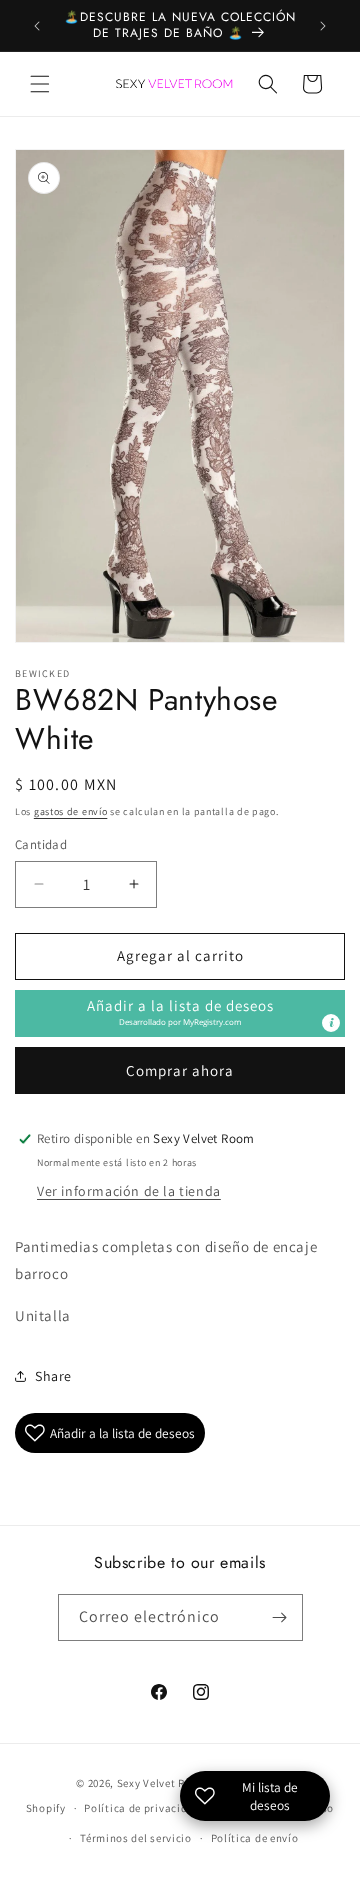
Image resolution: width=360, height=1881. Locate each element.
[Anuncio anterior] (37, 26)
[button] (40, 84)
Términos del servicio (136, 1838)
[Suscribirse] (280, 1617)
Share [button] (53, 1376)
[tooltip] (331, 1023)
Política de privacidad (142, 1808)
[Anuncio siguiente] (323, 26)
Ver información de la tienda (129, 1191)
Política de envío (255, 1838)
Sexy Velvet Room (162, 1783)
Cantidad (41, 844)
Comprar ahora (180, 1070)
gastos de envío (71, 811)
